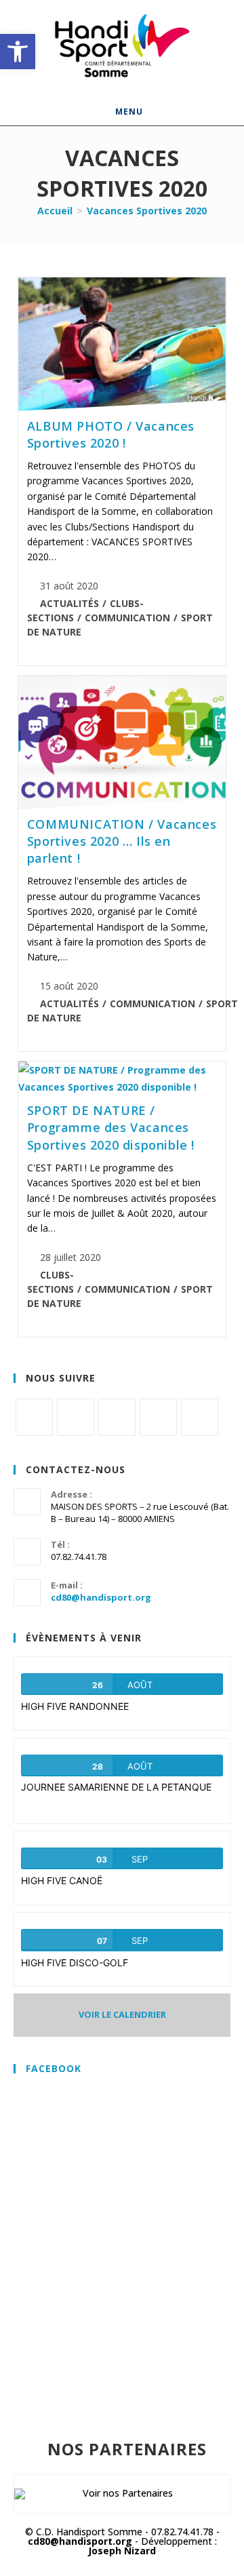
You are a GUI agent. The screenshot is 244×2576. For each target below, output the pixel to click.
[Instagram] (117, 1417)
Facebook (54, 2068)
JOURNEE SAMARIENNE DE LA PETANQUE (116, 1787)
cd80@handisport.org (101, 1597)
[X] (34, 1417)
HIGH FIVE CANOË (62, 1880)
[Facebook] (76, 1417)
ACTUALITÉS (69, 603)
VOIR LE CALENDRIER (122, 2014)
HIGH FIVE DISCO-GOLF (75, 1963)
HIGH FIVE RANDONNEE (75, 1706)
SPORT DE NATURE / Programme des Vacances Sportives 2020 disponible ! (111, 1127)
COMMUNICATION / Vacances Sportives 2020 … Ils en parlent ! (122, 841)
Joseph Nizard (122, 2551)
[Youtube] (200, 1417)
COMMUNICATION (127, 618)
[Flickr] (158, 1417)
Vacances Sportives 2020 (147, 211)
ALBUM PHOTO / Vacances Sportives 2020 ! (111, 434)
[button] (18, 52)
